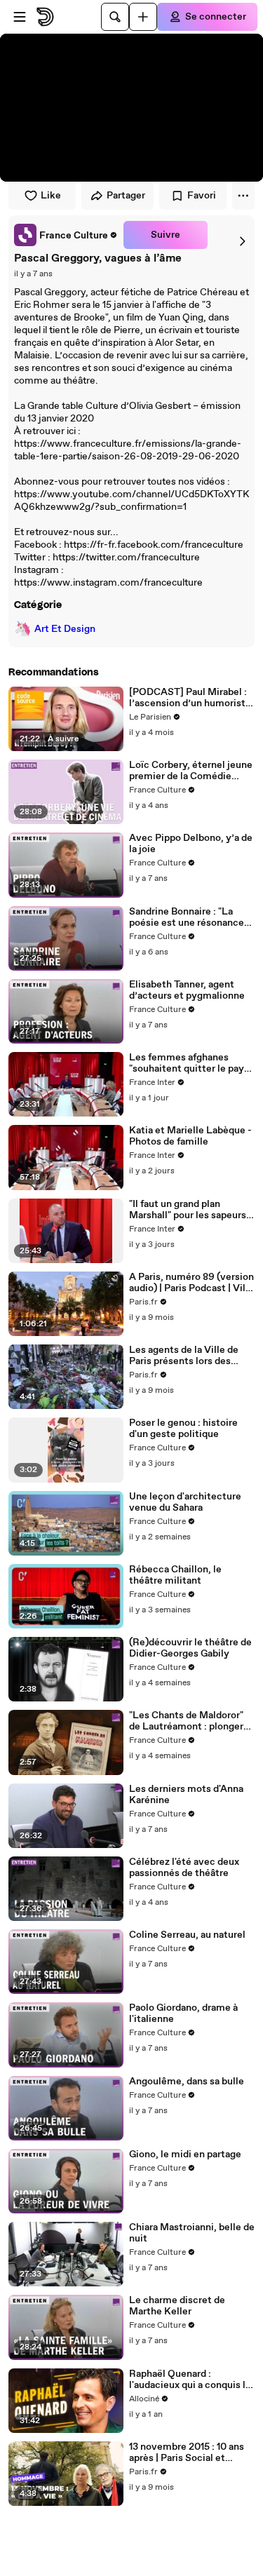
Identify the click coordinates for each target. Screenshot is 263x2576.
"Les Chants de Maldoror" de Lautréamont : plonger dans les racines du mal (186, 1721)
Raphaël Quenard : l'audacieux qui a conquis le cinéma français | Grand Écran (190, 2380)
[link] (66, 235)
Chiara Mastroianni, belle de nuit (192, 2233)
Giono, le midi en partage (185, 2154)
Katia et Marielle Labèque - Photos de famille (190, 1136)
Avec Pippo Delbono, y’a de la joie (191, 844)
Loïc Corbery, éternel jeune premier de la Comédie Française (191, 771)
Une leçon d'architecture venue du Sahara (185, 1502)
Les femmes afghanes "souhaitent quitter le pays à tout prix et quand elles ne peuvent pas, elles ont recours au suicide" (191, 1063)
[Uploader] (143, 17)
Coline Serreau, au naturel (187, 1935)
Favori (202, 196)
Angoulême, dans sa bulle (187, 2082)
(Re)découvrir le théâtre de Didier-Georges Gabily (190, 1648)
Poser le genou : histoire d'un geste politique (183, 1429)
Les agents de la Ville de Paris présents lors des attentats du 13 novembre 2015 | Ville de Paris (187, 1356)
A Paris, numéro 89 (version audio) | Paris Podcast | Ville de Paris (191, 1283)
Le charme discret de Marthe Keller (177, 2306)
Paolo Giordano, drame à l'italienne (183, 2014)
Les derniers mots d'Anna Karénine (186, 1795)
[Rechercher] (115, 17)
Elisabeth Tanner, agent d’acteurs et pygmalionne (187, 990)
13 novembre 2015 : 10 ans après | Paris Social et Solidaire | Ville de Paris (187, 2453)
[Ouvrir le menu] (20, 17)
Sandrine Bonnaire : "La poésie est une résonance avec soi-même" (187, 917)
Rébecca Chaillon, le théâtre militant (175, 1575)
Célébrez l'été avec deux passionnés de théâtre (184, 1868)
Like (51, 196)
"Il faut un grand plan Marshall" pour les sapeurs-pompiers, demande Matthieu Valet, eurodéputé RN (192, 1210)
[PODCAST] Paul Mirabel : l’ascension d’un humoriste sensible (190, 698)
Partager (126, 196)
